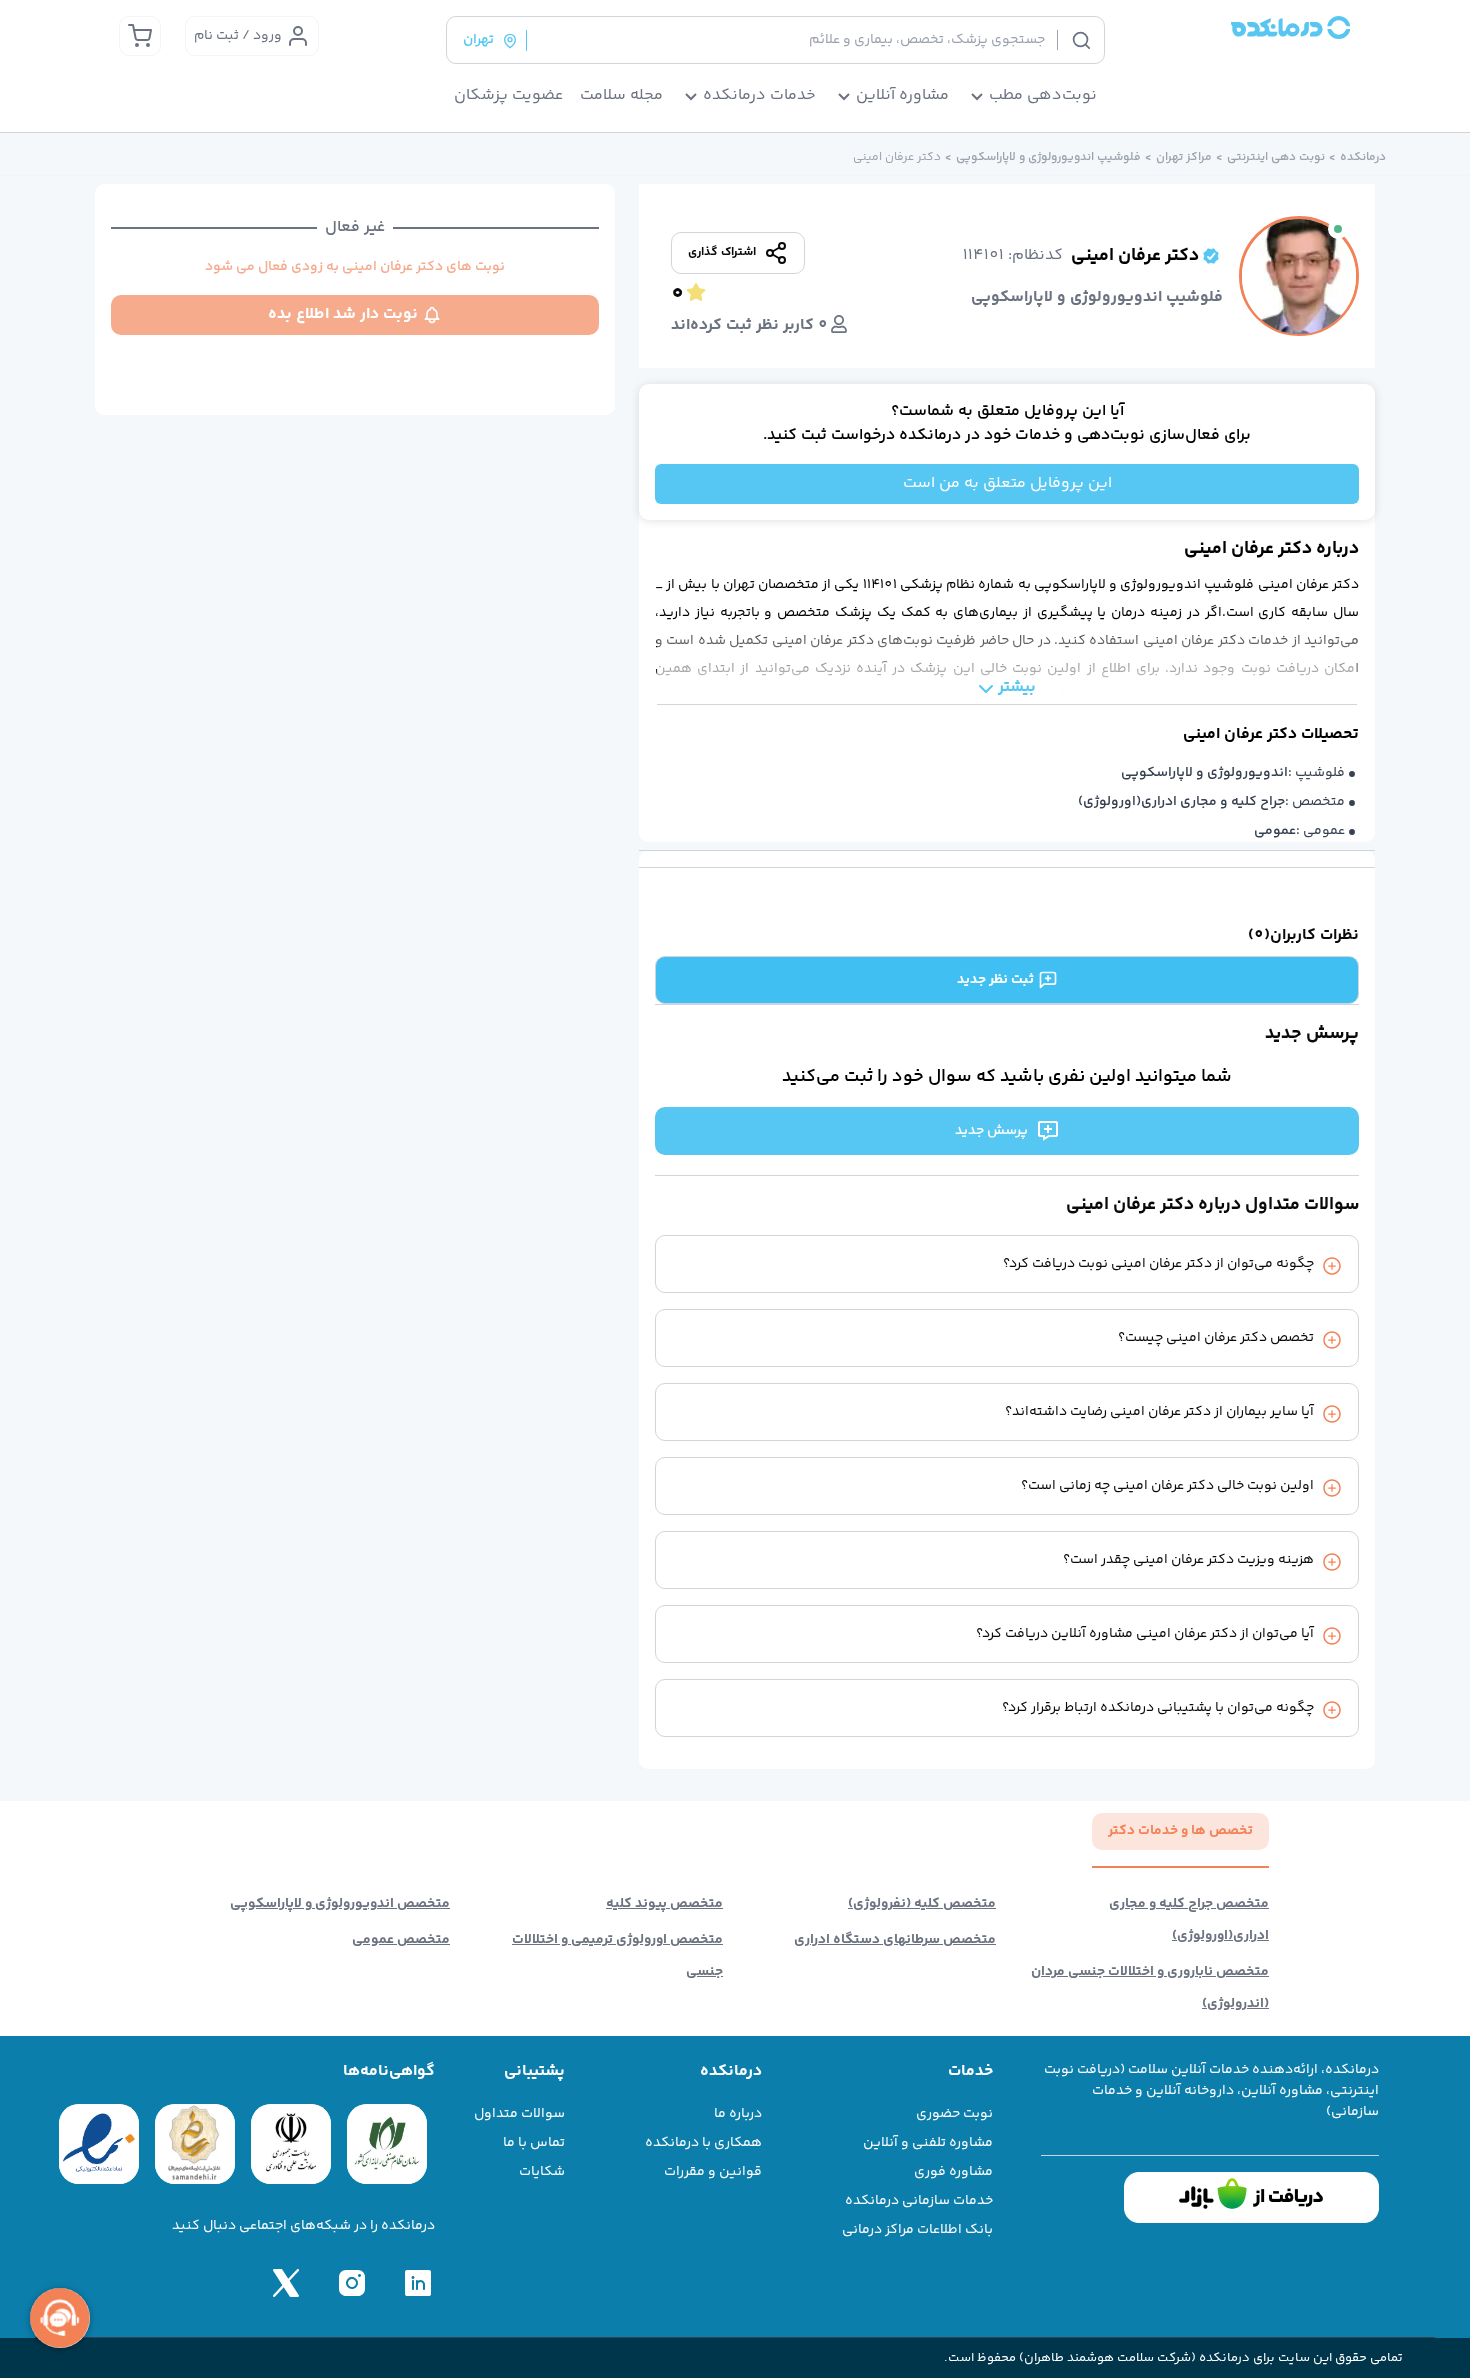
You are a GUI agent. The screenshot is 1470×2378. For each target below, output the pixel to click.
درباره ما (738, 2114)
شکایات (542, 2172)
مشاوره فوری (953, 2172)
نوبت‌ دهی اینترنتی (1276, 158)
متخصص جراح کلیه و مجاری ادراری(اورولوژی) (1189, 1920)
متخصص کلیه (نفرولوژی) (922, 1904)
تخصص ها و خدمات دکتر (1180, 1831)
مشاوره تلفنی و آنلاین (928, 2143)
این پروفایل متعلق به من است (1007, 483)
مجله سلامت (621, 96)
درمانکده (1363, 158)
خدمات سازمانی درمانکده (919, 2201)
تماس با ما (534, 2143)
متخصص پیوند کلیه (664, 1904)
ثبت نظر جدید (995, 980)
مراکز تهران (1184, 158)
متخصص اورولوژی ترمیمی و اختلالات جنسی (617, 1956)
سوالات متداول (519, 2114)
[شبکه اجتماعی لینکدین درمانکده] (418, 2283)
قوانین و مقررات (713, 2172)
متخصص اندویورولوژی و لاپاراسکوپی (340, 1904)
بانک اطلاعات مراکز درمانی (917, 2230)
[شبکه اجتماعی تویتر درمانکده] (286, 2283)
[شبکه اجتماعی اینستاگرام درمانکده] (352, 2283)
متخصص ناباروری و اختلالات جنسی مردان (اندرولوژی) (1150, 1988)
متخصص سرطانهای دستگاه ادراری (895, 1940)
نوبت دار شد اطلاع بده (343, 314)
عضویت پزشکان (509, 96)
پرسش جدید (991, 1131)
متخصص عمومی (401, 1940)
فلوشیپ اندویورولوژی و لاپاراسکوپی (1048, 158)
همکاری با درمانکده (703, 2143)
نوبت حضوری (954, 2114)
